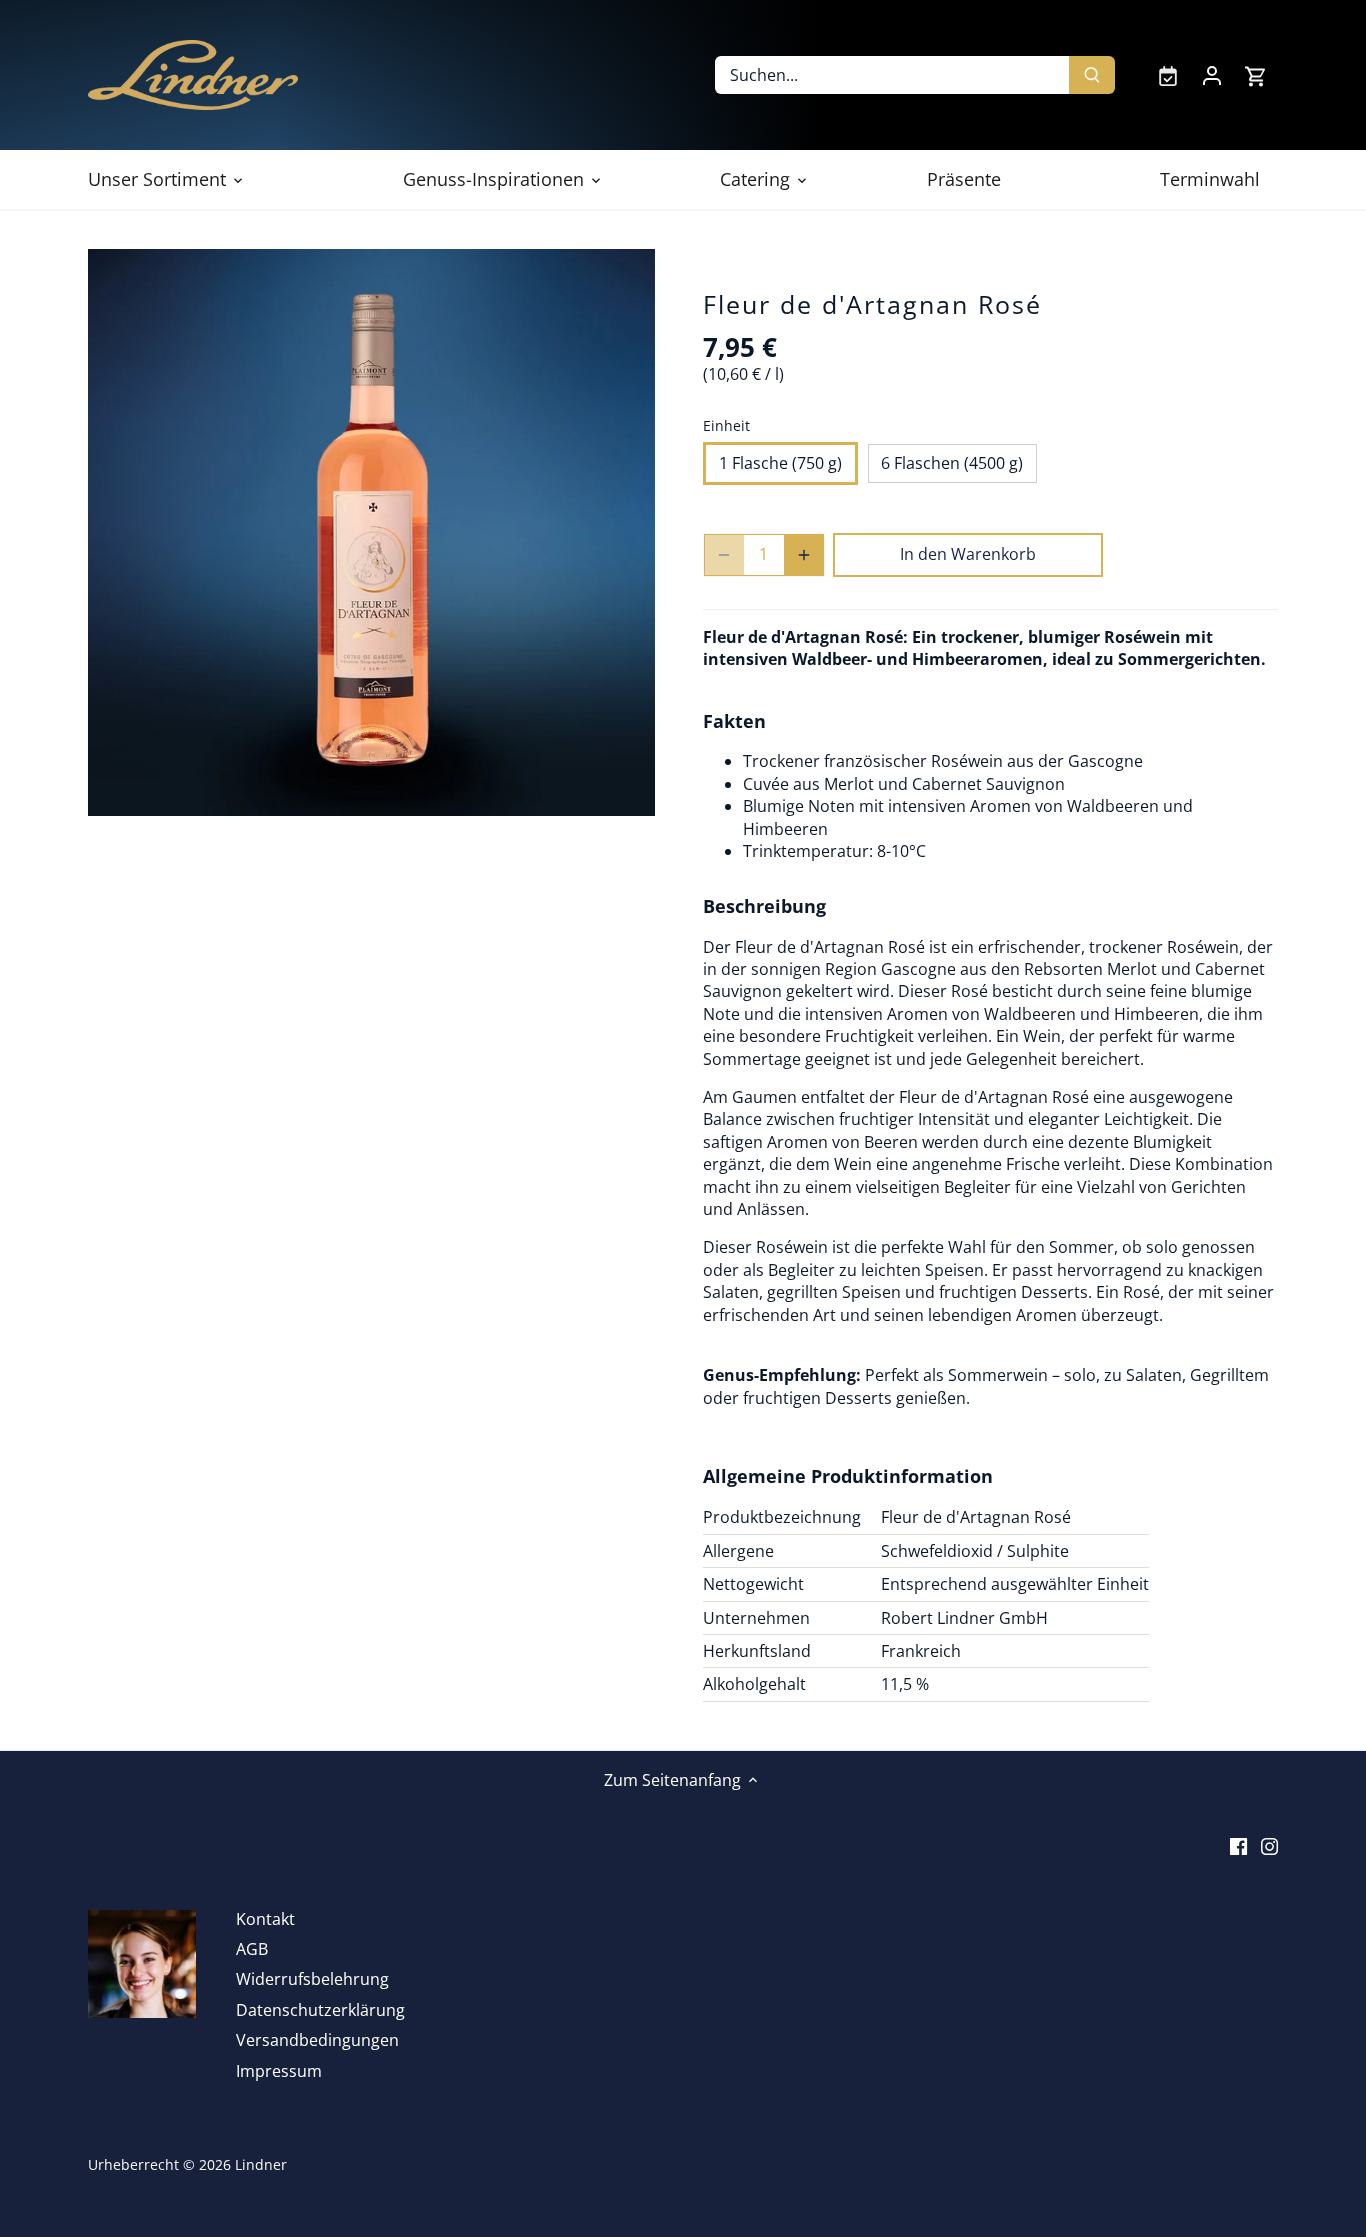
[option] (371, 532)
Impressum (279, 2071)
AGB (252, 1949)
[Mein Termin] (1168, 75)
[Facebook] (1238, 1844)
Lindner (261, 2164)
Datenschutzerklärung (320, 2010)
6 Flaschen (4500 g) (952, 463)
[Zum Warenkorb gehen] (1256, 75)
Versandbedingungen (317, 2040)
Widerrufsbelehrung (312, 1979)
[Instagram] (1269, 1844)
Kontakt (265, 1919)
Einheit (726, 425)
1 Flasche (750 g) (780, 463)
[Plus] (804, 555)
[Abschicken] (1093, 75)
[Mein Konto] (1212, 75)
